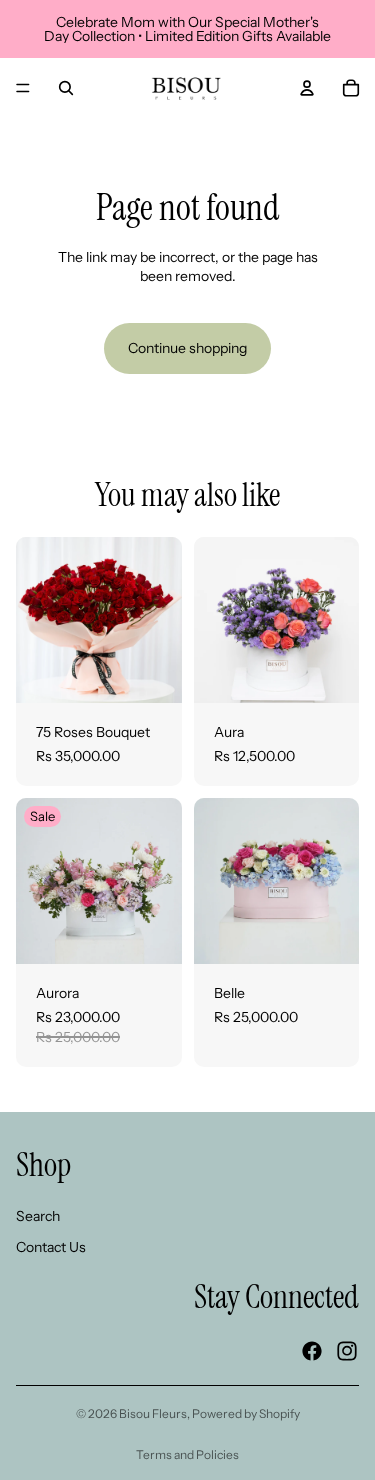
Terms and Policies (187, 1454)
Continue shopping (187, 348)
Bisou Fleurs (153, 1413)
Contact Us (51, 1247)
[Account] (307, 88)
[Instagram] (347, 1351)
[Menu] (23, 88)
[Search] (66, 88)
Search (38, 1216)
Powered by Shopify (246, 1413)
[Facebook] (312, 1351)
